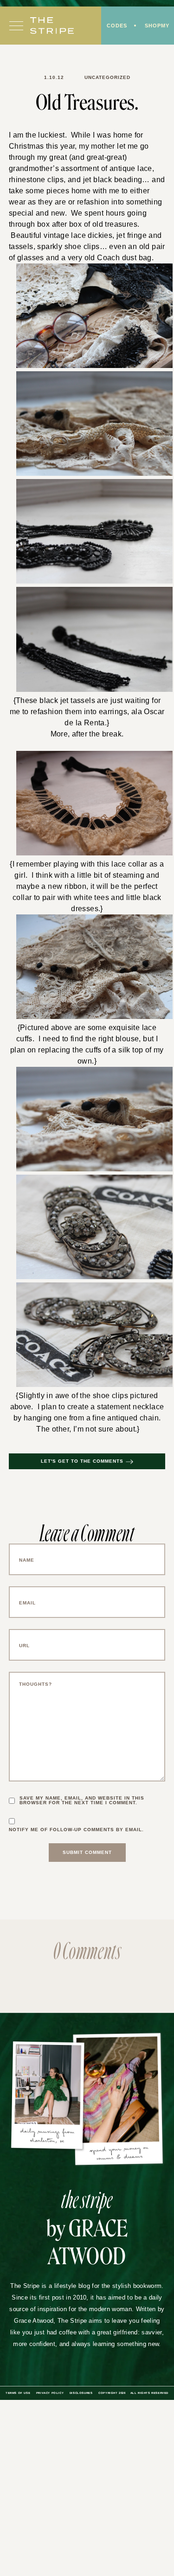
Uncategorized (107, 77)
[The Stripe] (52, 26)
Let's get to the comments (82, 1461)
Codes (117, 26)
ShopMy (157, 26)
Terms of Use (18, 2393)
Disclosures (81, 2393)
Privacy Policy (50, 2393)
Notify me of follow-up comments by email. (76, 1830)
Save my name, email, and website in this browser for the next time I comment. (82, 1801)
